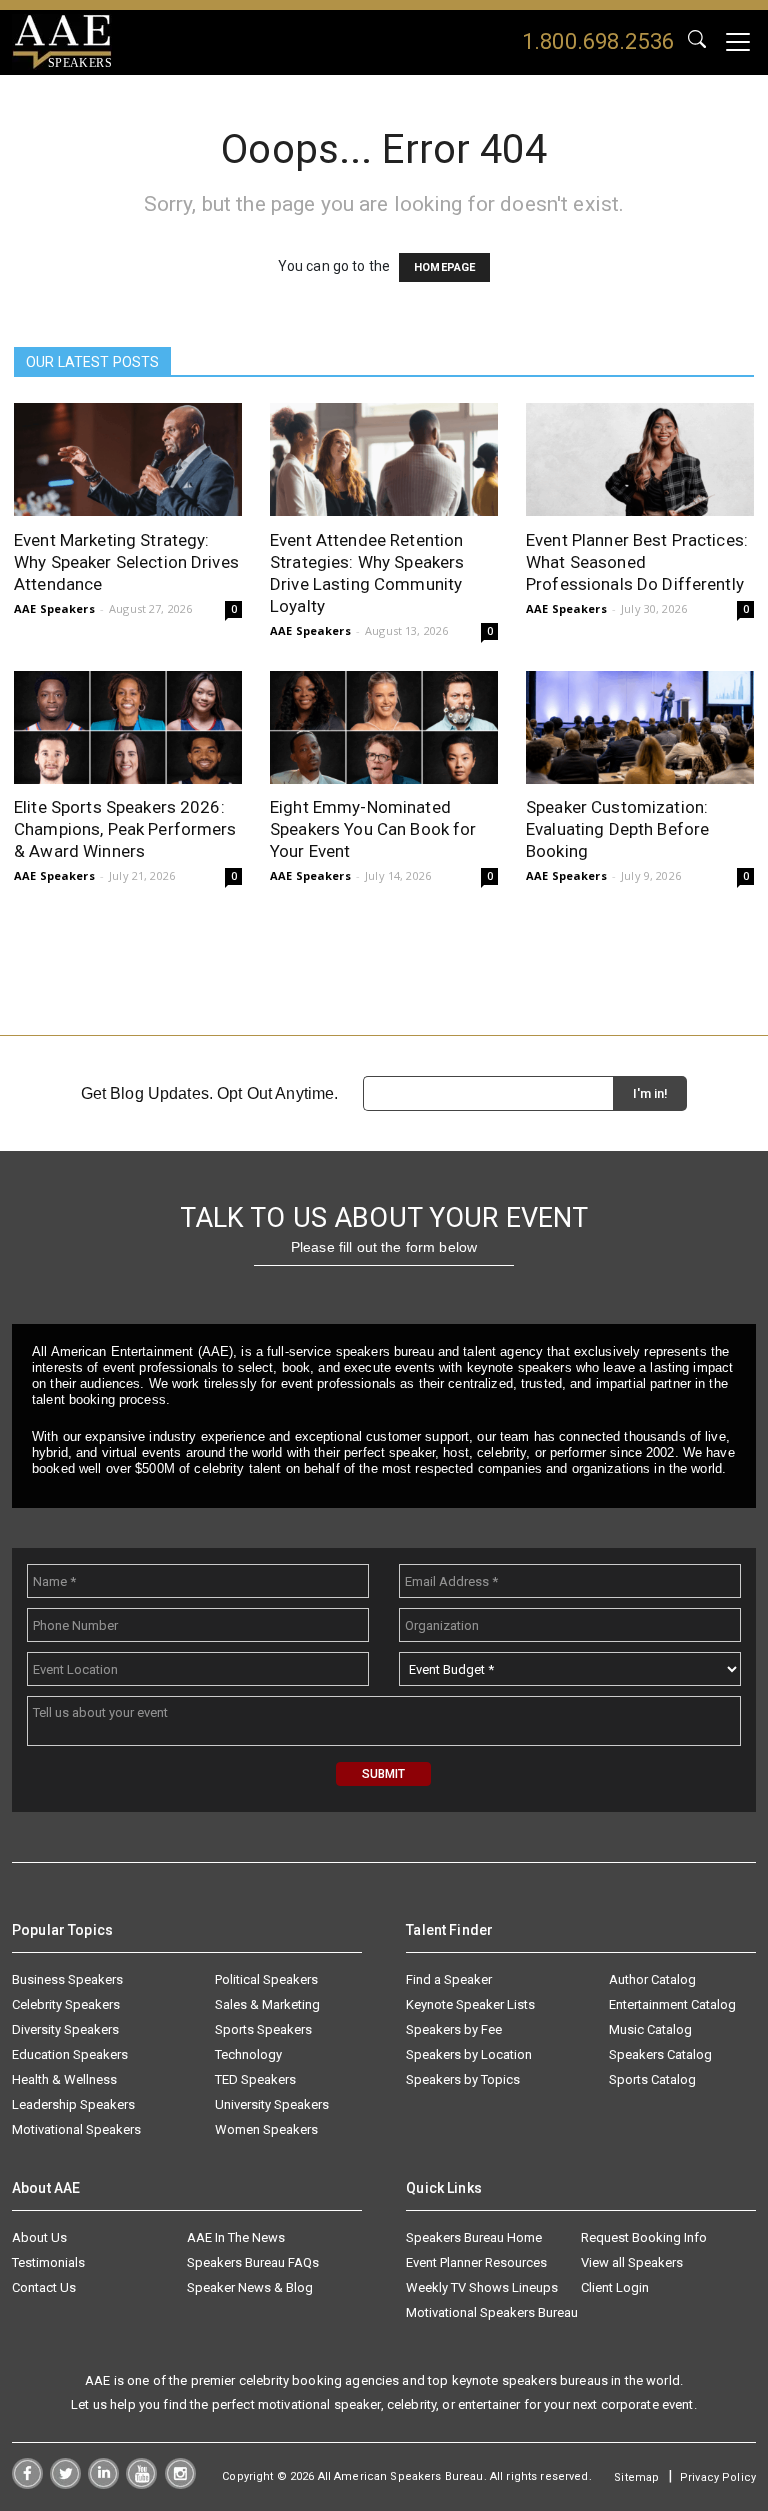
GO (696, 42)
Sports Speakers (263, 2029)
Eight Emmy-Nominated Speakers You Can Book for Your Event (373, 829)
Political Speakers (266, 1979)
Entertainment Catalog (672, 2004)
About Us (39, 2237)
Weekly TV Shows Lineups (482, 2287)
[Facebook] (27, 2484)
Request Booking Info (644, 2237)
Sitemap (636, 2477)
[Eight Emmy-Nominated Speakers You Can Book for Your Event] (384, 727)
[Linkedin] (103, 2484)
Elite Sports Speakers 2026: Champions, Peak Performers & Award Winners (125, 829)
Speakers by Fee (454, 2029)
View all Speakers (632, 2262)
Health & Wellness (64, 2079)
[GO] (696, 42)
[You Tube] (141, 2484)
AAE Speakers (54, 608)
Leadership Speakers (73, 2104)
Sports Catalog (652, 2079)
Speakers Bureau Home (474, 2237)
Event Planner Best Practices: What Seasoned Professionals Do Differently (637, 562)
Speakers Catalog (660, 2054)
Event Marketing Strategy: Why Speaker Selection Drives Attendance (126, 562)
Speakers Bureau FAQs (253, 2262)
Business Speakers (67, 1979)
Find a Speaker (449, 1979)
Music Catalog (650, 2029)
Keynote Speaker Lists (470, 2004)
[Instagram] (180, 2484)
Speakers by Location (469, 2054)
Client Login (615, 2287)
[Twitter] (65, 2484)
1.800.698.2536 (598, 41)
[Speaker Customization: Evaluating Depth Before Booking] (640, 727)
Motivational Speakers (76, 2129)
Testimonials (48, 2262)
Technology (248, 2054)
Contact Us (44, 2287)
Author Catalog (652, 1979)
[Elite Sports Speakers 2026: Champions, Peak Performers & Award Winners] (128, 727)
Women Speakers (266, 2129)
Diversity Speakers (65, 2029)
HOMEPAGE (444, 267)
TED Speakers (255, 2079)
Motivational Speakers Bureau (492, 2312)
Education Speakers (70, 2054)
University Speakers (272, 2104)
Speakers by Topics (463, 2079)
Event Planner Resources (476, 2262)
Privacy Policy (718, 2477)
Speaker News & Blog (250, 2287)
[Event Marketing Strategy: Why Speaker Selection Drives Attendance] (128, 459)
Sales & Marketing (267, 2004)
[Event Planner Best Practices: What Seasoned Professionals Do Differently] (640, 459)
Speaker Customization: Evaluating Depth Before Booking (617, 829)
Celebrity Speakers (66, 2004)
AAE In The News (236, 2237)
